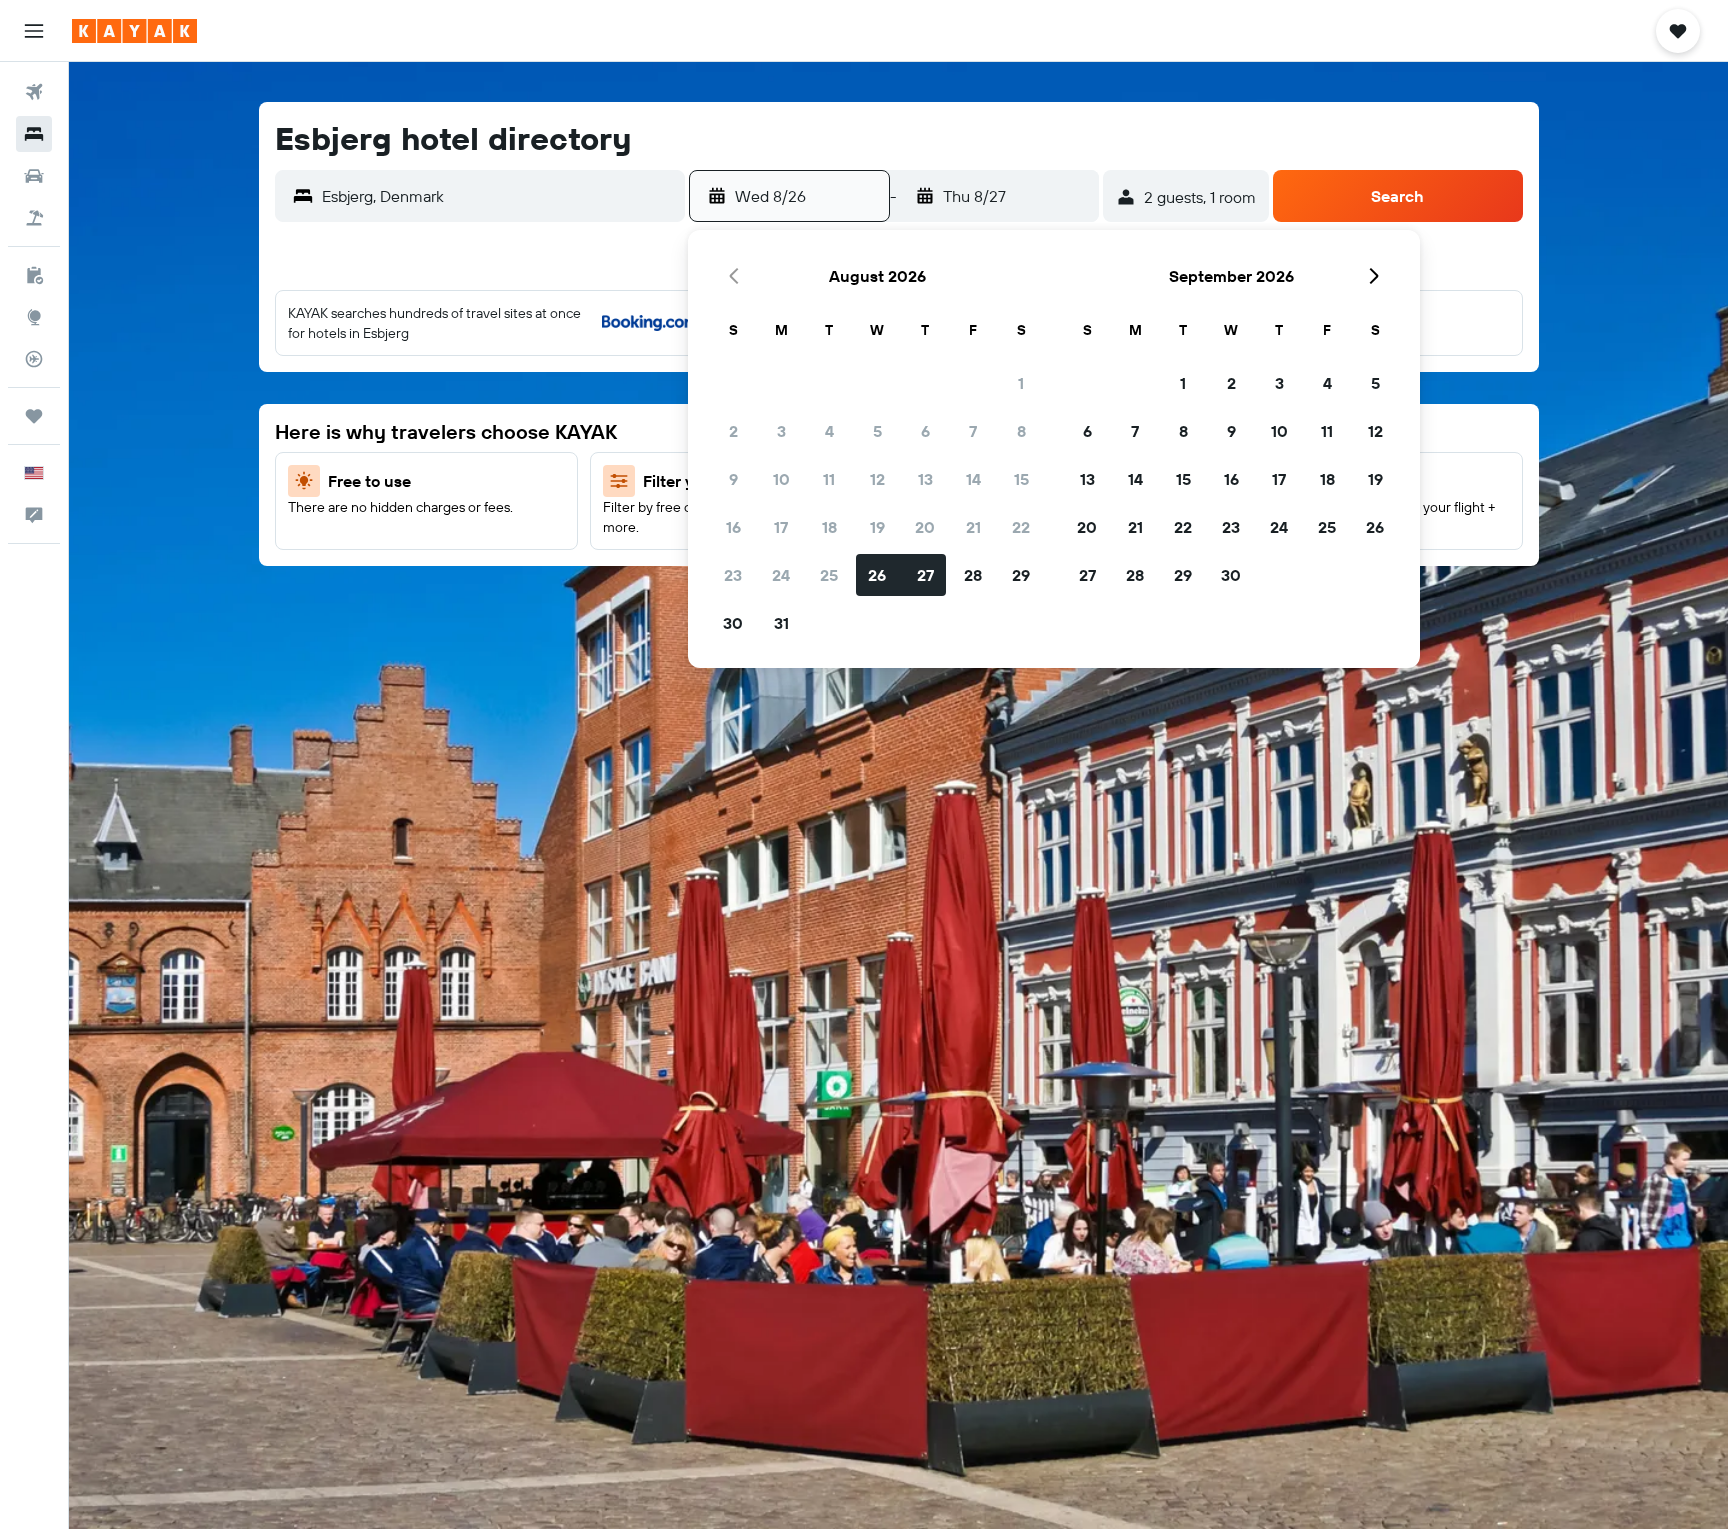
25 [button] (829, 575)
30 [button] (733, 623)
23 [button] (733, 575)
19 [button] (877, 527)
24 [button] (781, 575)
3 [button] (781, 431)
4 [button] (829, 431)
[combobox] (498, 196)
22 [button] (1021, 527)
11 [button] (829, 479)
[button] (34, 31)
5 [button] (877, 431)
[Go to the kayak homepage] (134, 31)
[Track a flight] (34, 359)
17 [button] (781, 527)
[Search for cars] (34, 176)
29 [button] (1021, 575)
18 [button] (829, 527)
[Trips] (34, 416)
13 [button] (925, 479)
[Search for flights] (34, 92)
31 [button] (781, 623)
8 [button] (1021, 431)
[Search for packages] (34, 218)
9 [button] (733, 479)
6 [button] (925, 431)
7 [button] (973, 431)
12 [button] (877, 479)
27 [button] (925, 575)
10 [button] (781, 479)
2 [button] (733, 431)
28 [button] (973, 575)
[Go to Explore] (34, 317)
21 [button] (973, 527)
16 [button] (733, 527)
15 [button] (1021, 479)
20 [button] (925, 527)
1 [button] (1021, 383)
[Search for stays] (34, 134)
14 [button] (973, 479)
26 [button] (877, 575)
